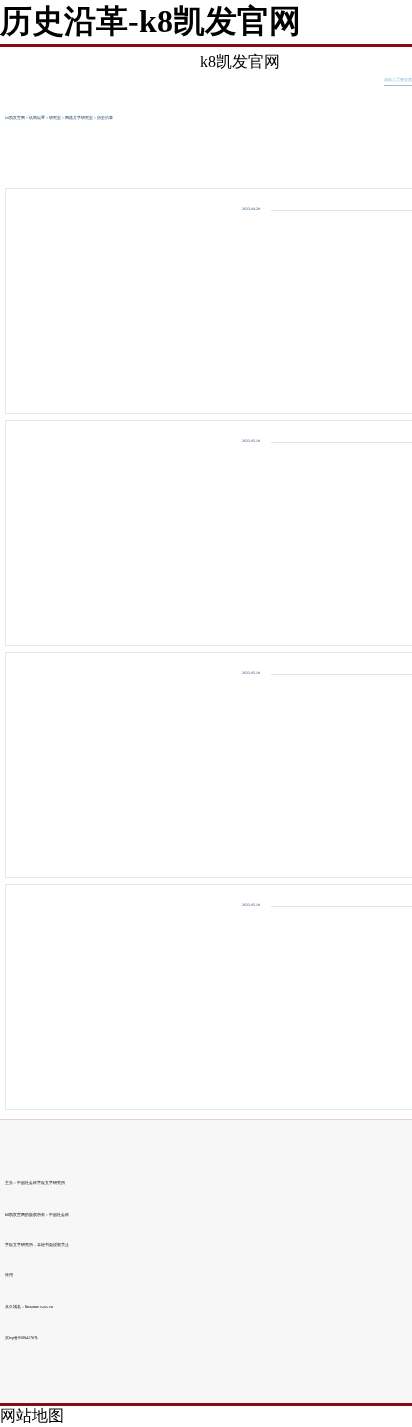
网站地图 (32, 1415)
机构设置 (37, 118)
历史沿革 (105, 118)
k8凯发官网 (240, 61)
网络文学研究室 (79, 118)
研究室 (55, 118)
